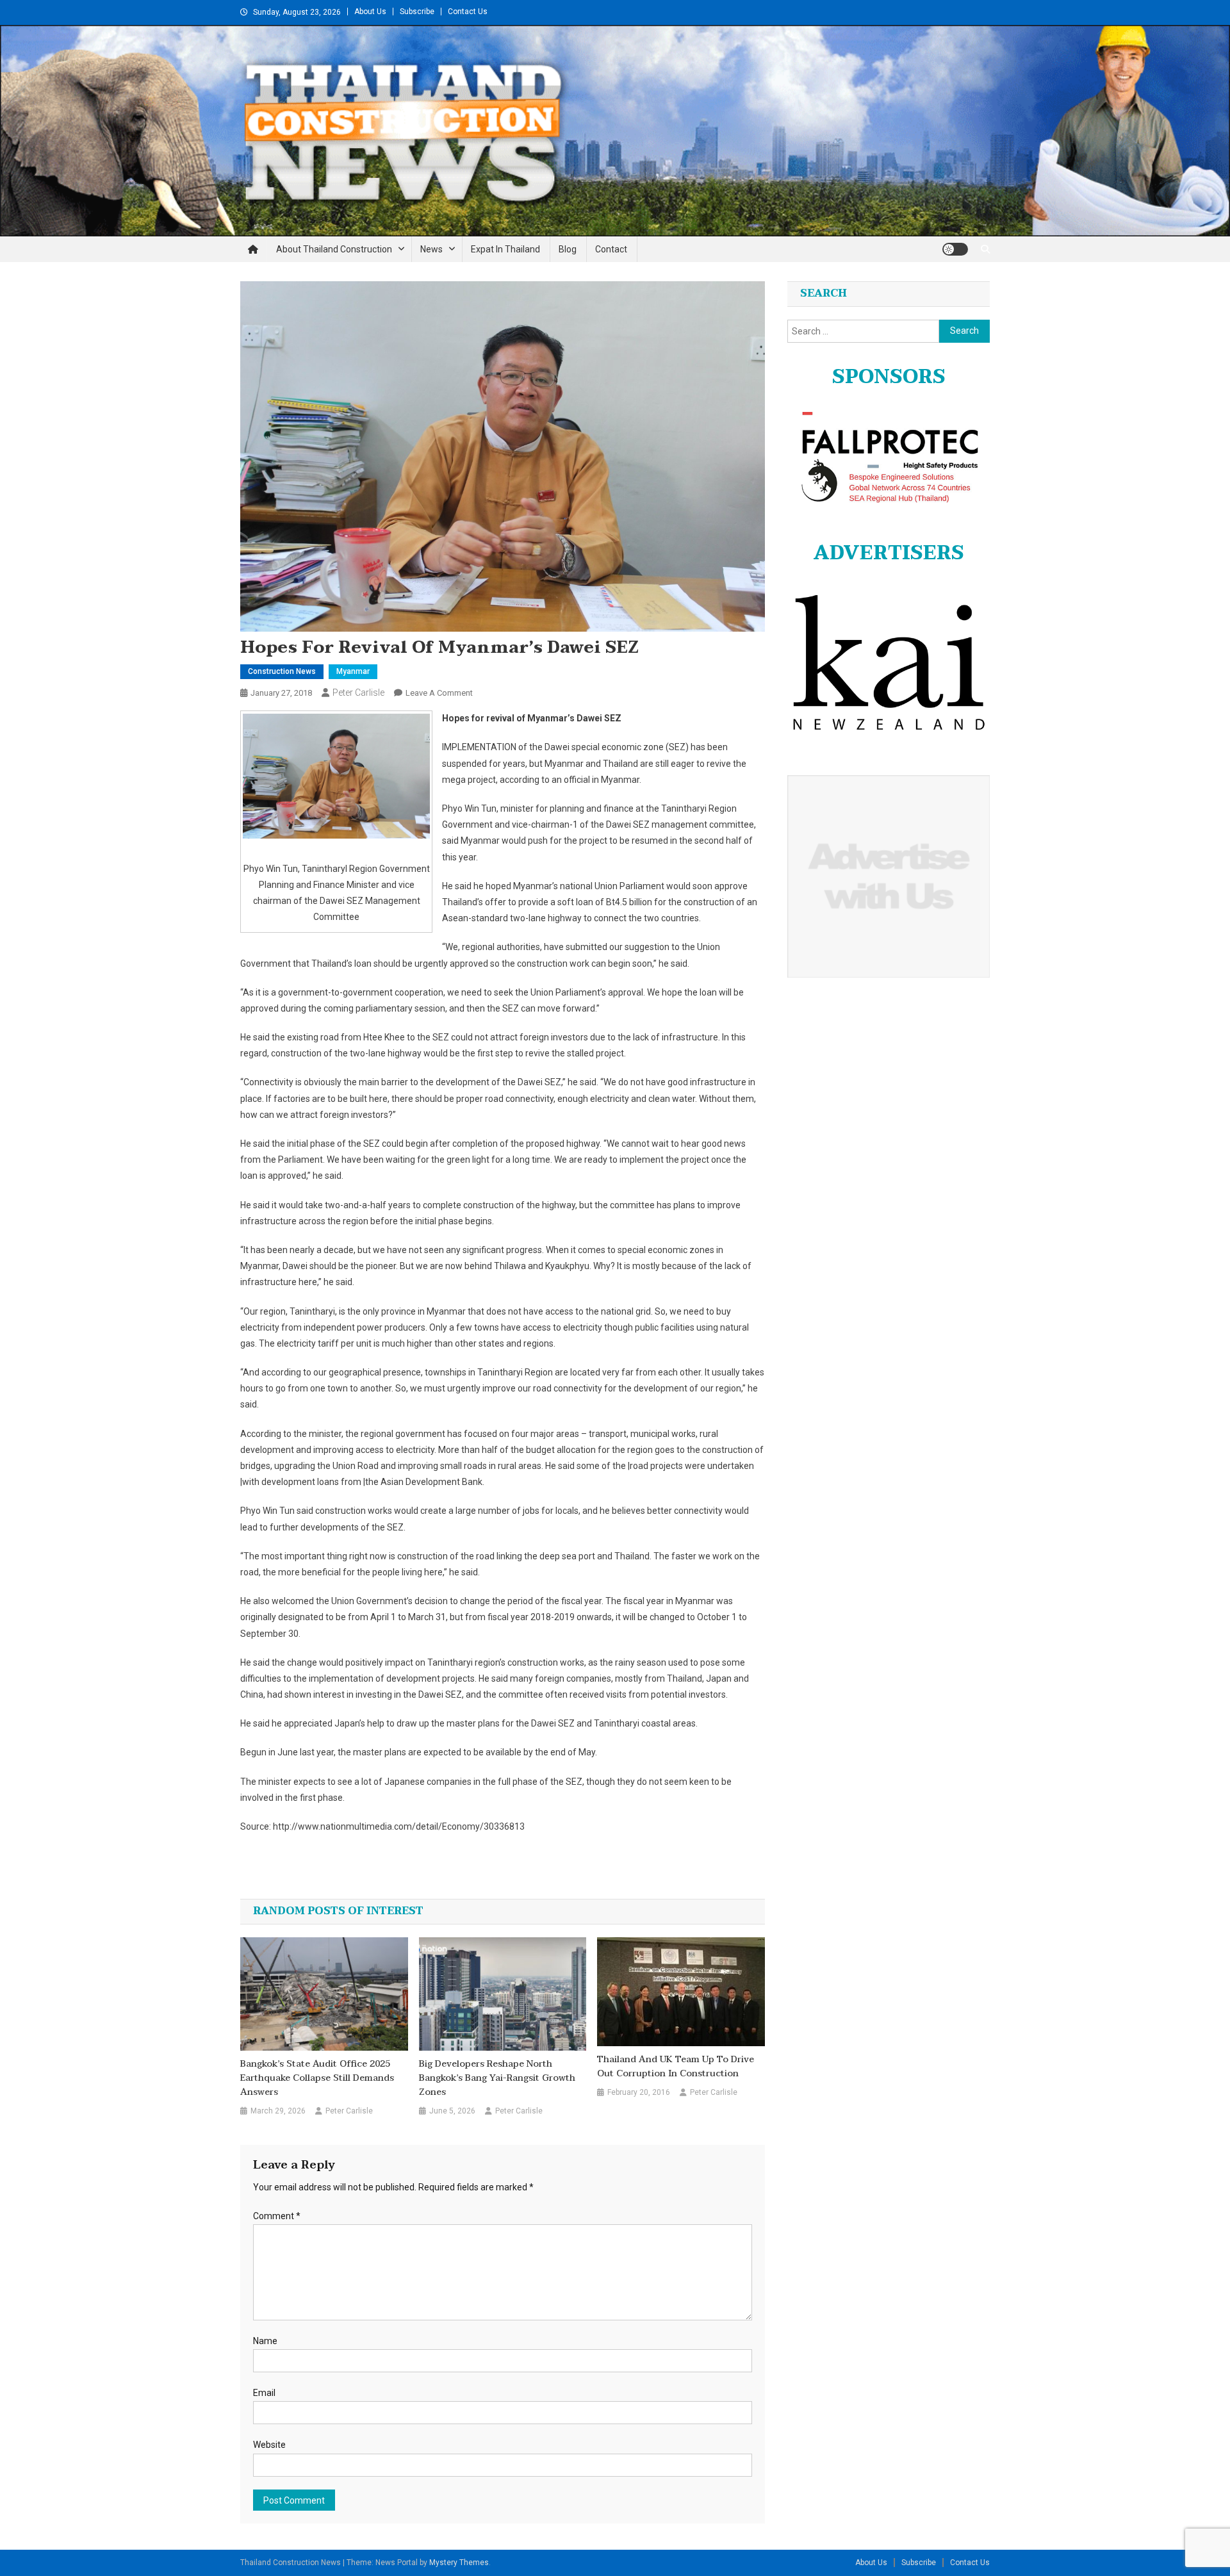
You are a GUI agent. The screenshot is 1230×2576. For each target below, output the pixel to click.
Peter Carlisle (358, 693)
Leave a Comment (439, 693)
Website (269, 2445)
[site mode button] (955, 249)
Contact (611, 249)
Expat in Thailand (505, 249)
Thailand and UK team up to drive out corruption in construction (676, 2067)
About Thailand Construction (334, 249)
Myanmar (353, 671)
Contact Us (468, 12)
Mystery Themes (459, 2563)
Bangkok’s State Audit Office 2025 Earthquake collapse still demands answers (317, 2078)
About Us (370, 12)
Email (264, 2393)
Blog (568, 249)
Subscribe (417, 12)
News (431, 249)
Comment (277, 2216)
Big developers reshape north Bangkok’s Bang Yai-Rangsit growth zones (497, 2078)
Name (265, 2341)
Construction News (282, 671)
